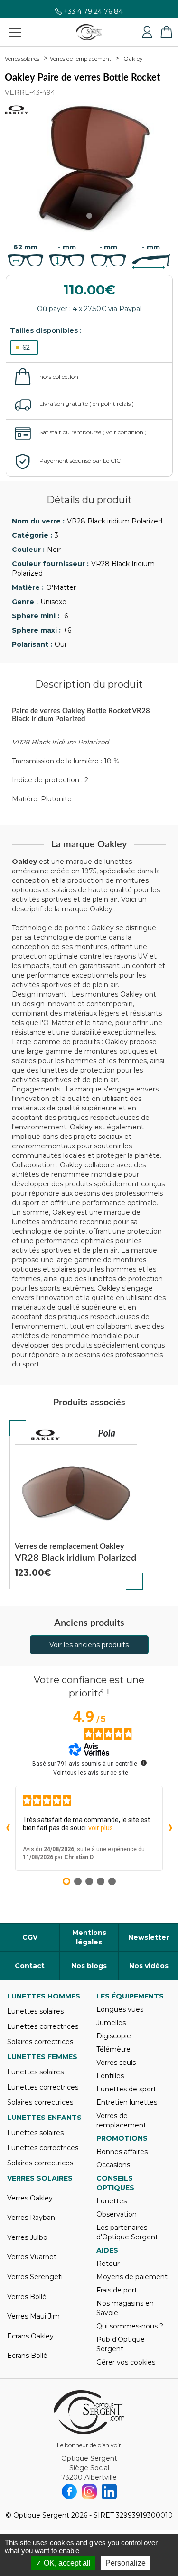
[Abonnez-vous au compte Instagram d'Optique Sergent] (89, 2492)
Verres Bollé (27, 2297)
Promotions (122, 2138)
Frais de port (117, 2290)
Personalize (126, 2563)
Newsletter (149, 1937)
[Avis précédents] (8, 1828)
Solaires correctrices (40, 2042)
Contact (30, 1966)
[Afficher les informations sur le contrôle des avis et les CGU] (144, 1763)
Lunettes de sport (126, 2089)
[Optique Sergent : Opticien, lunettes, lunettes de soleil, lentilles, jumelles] (89, 32)
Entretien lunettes (127, 2102)
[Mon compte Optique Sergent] (147, 32)
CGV (30, 1937)
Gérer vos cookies (126, 2362)
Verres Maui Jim (33, 2316)
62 (26, 348)
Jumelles (111, 2023)
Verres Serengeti (35, 2277)
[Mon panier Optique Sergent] (166, 32)
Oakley (133, 59)
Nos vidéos (149, 1966)
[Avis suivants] (170, 1828)
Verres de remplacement (80, 59)
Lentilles (110, 2076)
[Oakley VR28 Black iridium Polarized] (76, 1504)
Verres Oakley (30, 2198)
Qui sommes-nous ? (130, 2326)
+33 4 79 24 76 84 (93, 16)
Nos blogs (89, 1966)
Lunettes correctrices (43, 2026)
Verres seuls (116, 2063)
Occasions (113, 2165)
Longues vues (120, 2009)
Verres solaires (22, 59)
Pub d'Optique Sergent (121, 2344)
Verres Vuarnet (32, 2257)
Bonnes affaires (122, 2152)
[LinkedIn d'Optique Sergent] (109, 2492)
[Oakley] (46, 1435)
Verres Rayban (31, 2218)
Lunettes (112, 2201)
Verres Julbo (27, 2237)
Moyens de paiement (132, 2277)
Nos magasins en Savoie (125, 2308)
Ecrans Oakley (30, 2336)
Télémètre (113, 2049)
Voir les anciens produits (89, 1645)
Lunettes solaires (35, 2011)
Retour (108, 2264)
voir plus (101, 1828)
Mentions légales (89, 1937)
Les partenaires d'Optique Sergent (127, 2232)
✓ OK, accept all (63, 2563)
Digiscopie (114, 2036)
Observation (117, 2214)
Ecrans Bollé (27, 2356)
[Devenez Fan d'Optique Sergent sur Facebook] (69, 2492)
